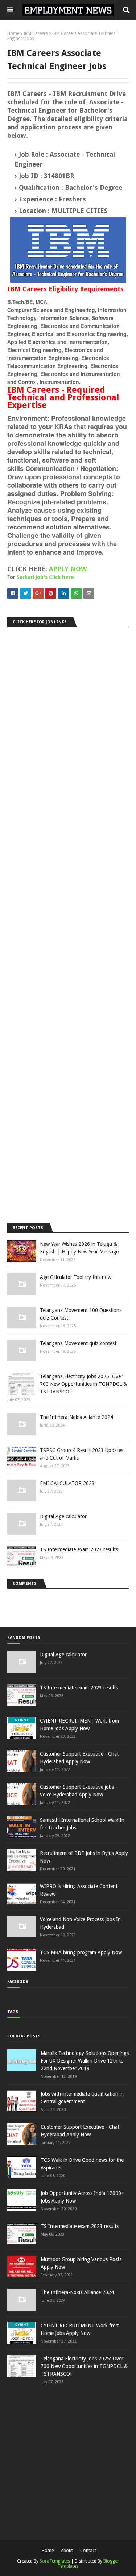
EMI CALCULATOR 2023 (67, 1483)
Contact (88, 2551)
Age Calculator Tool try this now (76, 1277)
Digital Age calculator (63, 1516)
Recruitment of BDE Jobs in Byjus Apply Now (84, 1857)
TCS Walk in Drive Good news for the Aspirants (82, 2164)
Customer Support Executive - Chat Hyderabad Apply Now (79, 1758)
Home (13, 33)
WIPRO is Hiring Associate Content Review (79, 1890)
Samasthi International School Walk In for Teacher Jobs (82, 1824)
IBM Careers (36, 33)
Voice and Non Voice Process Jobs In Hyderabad (80, 1923)
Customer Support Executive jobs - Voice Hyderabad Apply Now (79, 1791)
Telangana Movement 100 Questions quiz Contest (81, 1314)
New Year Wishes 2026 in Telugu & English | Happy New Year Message (79, 1248)
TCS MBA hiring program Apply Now (81, 1952)
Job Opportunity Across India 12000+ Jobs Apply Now (82, 2197)
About (67, 2551)
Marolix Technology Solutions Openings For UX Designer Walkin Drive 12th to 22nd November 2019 (85, 2061)
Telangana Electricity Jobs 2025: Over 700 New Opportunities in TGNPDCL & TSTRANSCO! (83, 1384)
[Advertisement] (68, 923)
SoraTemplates (55, 2561)
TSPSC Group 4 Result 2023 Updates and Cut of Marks (82, 1454)
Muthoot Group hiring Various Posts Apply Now (81, 2263)
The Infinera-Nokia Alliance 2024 (77, 1417)
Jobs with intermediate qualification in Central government (82, 2098)
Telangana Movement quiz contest (78, 1343)
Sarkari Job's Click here (45, 577)
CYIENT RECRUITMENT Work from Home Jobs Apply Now (79, 1725)
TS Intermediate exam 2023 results (79, 1549)
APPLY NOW (68, 569)
